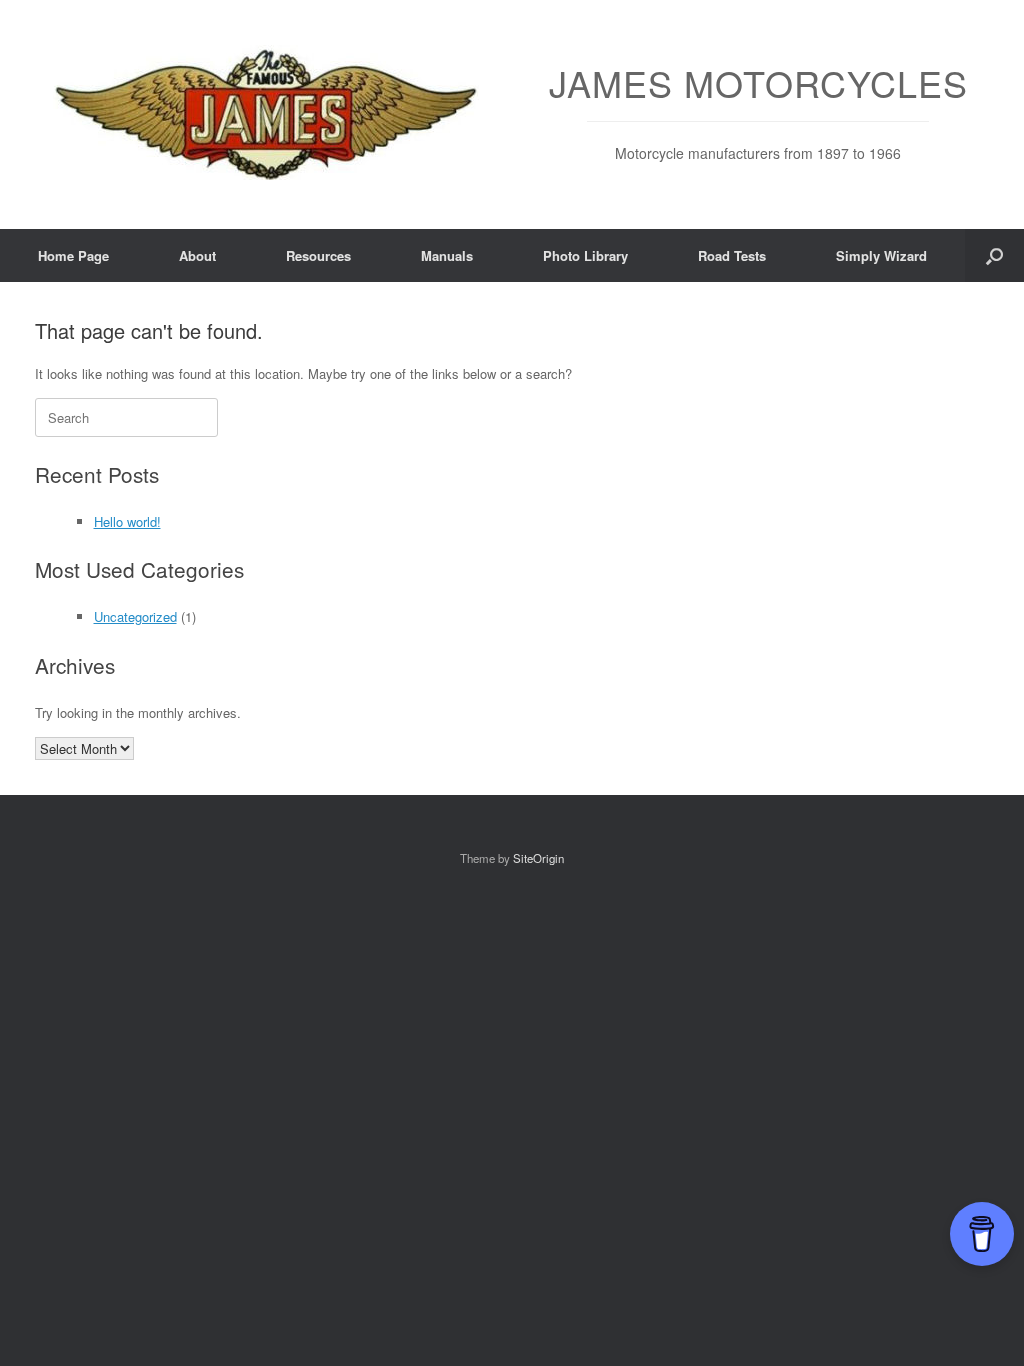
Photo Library (585, 255)
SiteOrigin (538, 858)
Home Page (73, 255)
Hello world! (127, 521)
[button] (994, 255)
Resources (318, 255)
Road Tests (732, 255)
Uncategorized (135, 616)
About (197, 255)
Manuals (447, 255)
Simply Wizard (881, 255)
